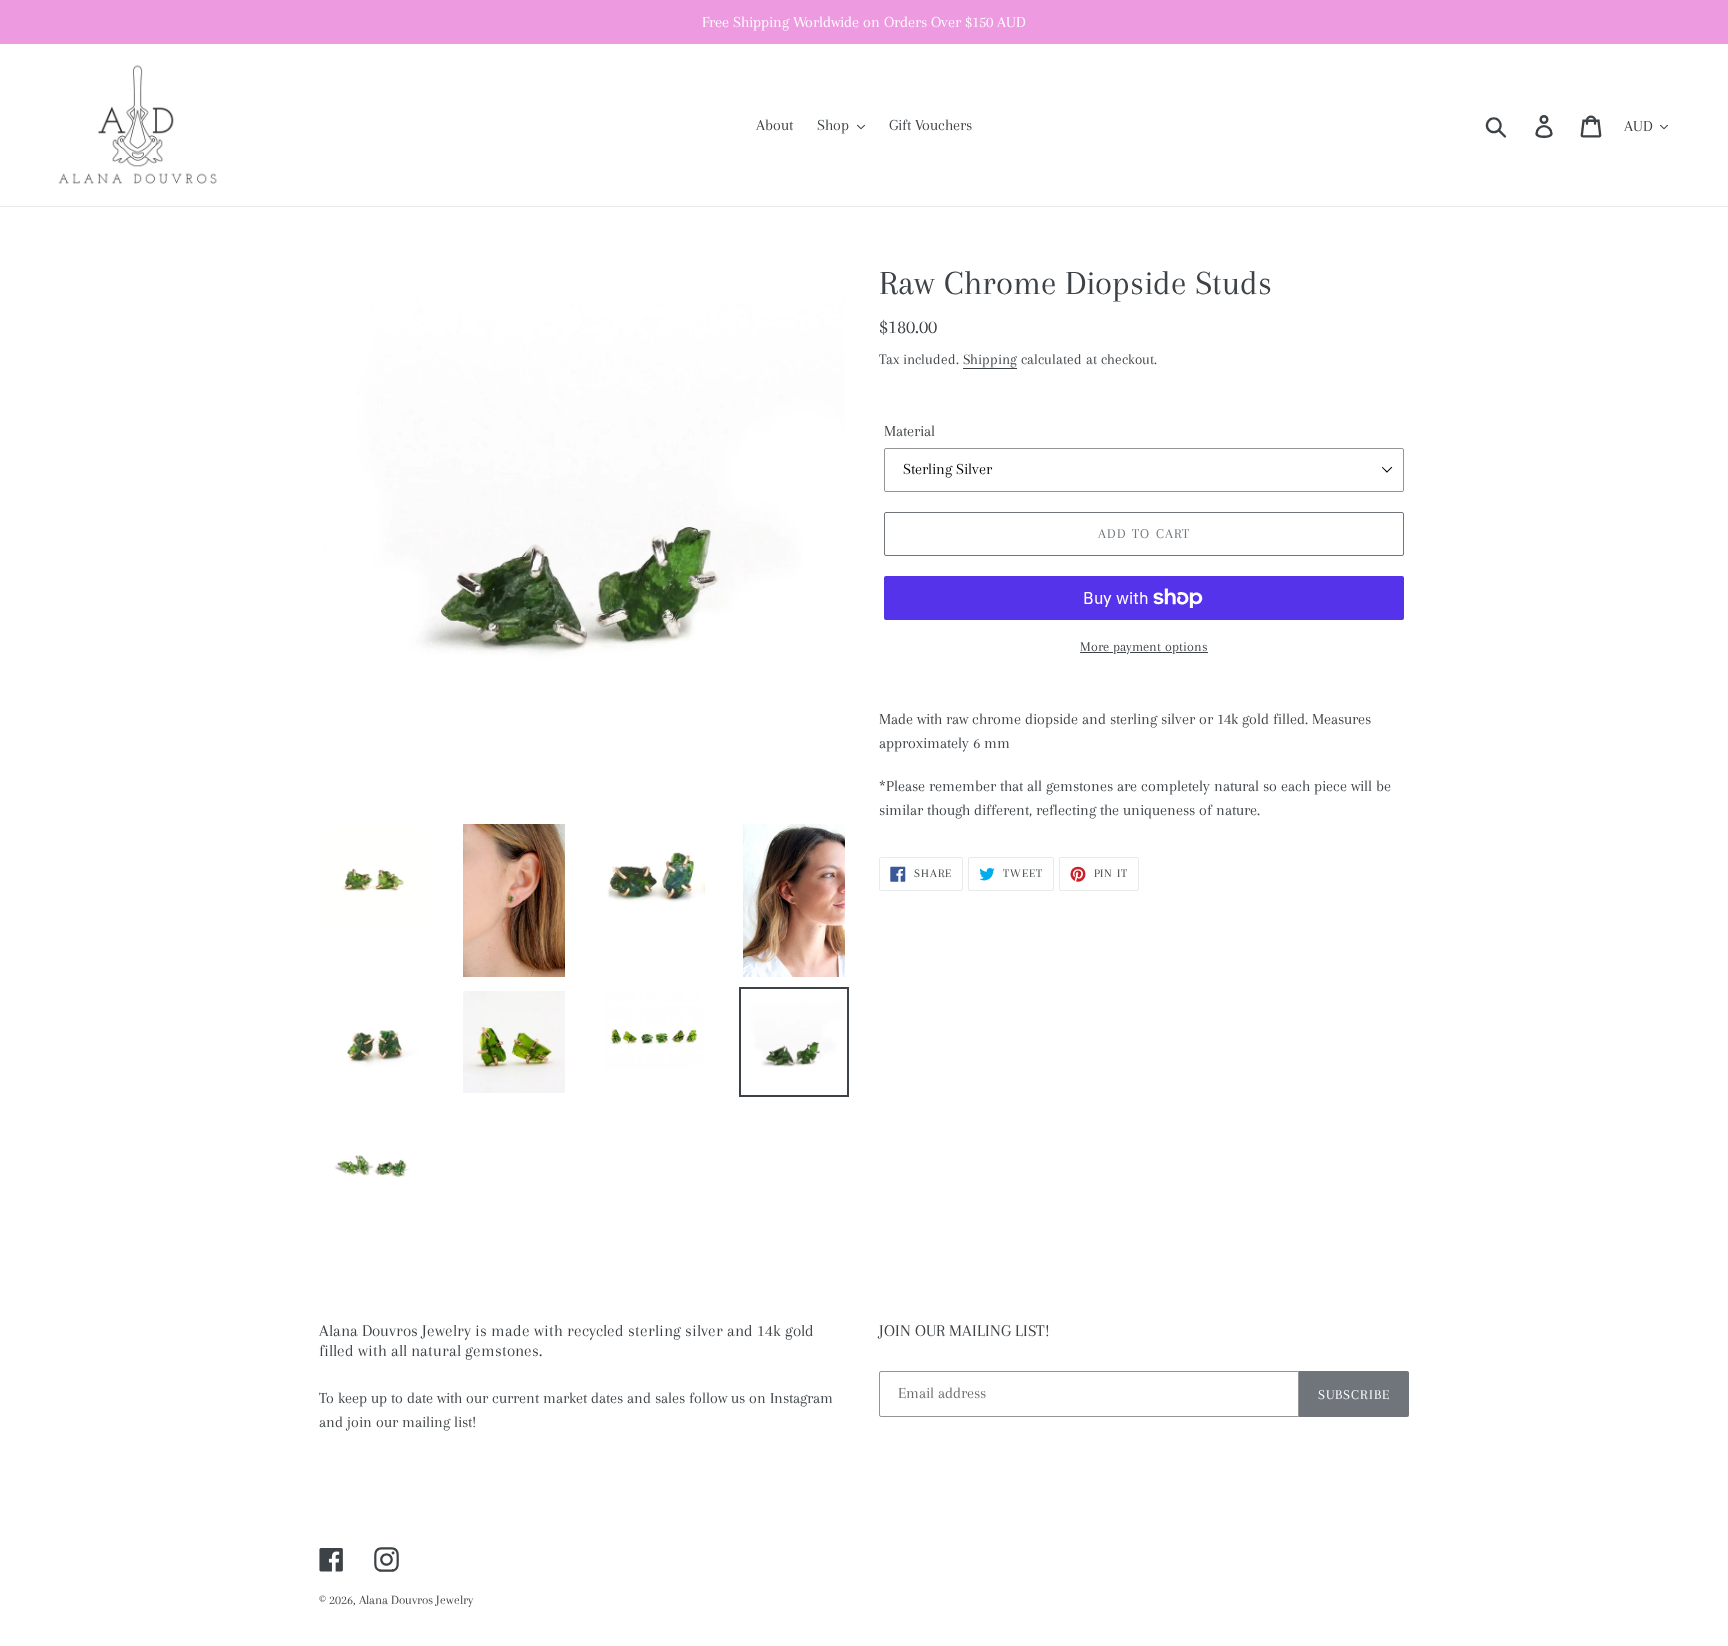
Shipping (990, 359)
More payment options (1144, 646)
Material (909, 431)
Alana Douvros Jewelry (416, 1600)
